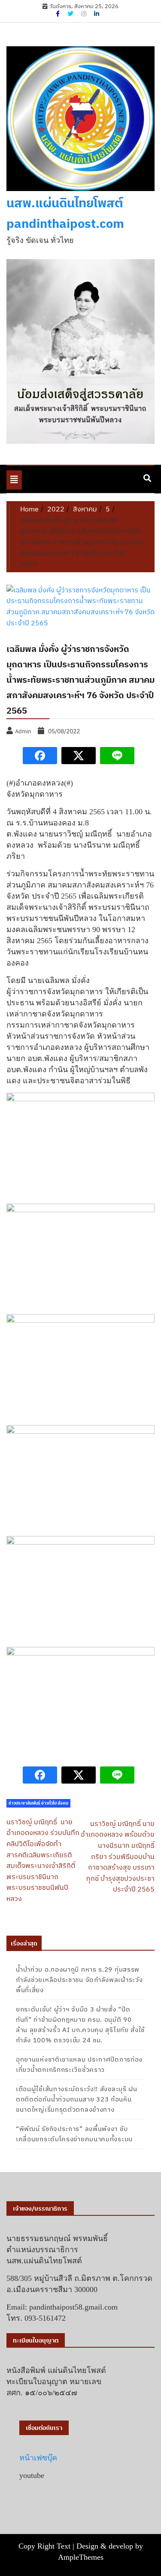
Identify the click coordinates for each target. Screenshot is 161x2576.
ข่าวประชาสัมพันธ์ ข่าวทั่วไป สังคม (38, 1803)
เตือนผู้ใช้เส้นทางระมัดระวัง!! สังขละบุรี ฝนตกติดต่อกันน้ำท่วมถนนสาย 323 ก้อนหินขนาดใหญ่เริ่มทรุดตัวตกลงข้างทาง (77, 2099)
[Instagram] (84, 14)
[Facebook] (58, 14)
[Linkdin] (97, 14)
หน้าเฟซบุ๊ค (38, 2458)
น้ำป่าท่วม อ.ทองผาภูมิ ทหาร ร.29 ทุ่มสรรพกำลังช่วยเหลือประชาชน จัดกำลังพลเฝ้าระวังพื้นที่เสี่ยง (79, 1980)
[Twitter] (71, 14)
